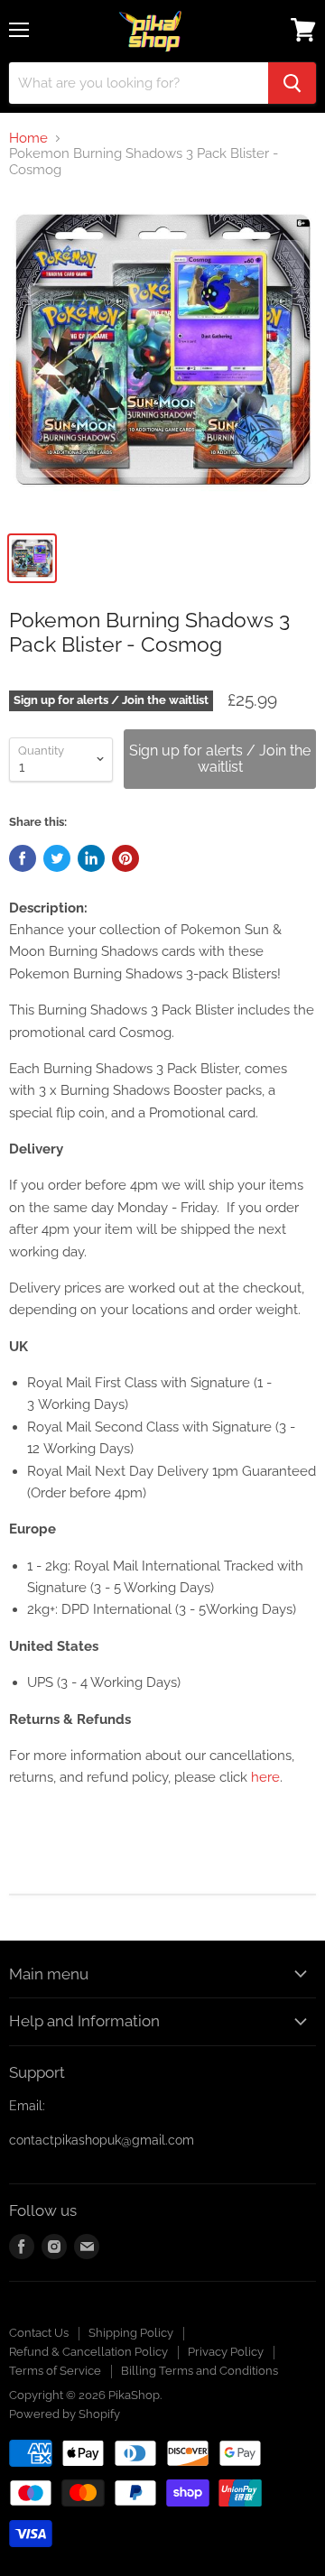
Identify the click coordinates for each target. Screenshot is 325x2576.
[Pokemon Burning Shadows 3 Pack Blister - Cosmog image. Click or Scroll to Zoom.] (162, 358)
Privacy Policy (226, 2352)
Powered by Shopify (65, 2414)
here (265, 1777)
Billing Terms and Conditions (200, 2371)
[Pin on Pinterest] (125, 858)
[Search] (292, 83)
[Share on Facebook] (23, 858)
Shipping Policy (131, 2333)
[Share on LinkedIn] (91, 858)
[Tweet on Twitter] (57, 858)
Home (28, 139)
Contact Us (39, 2333)
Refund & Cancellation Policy (88, 2352)
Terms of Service (55, 2371)
